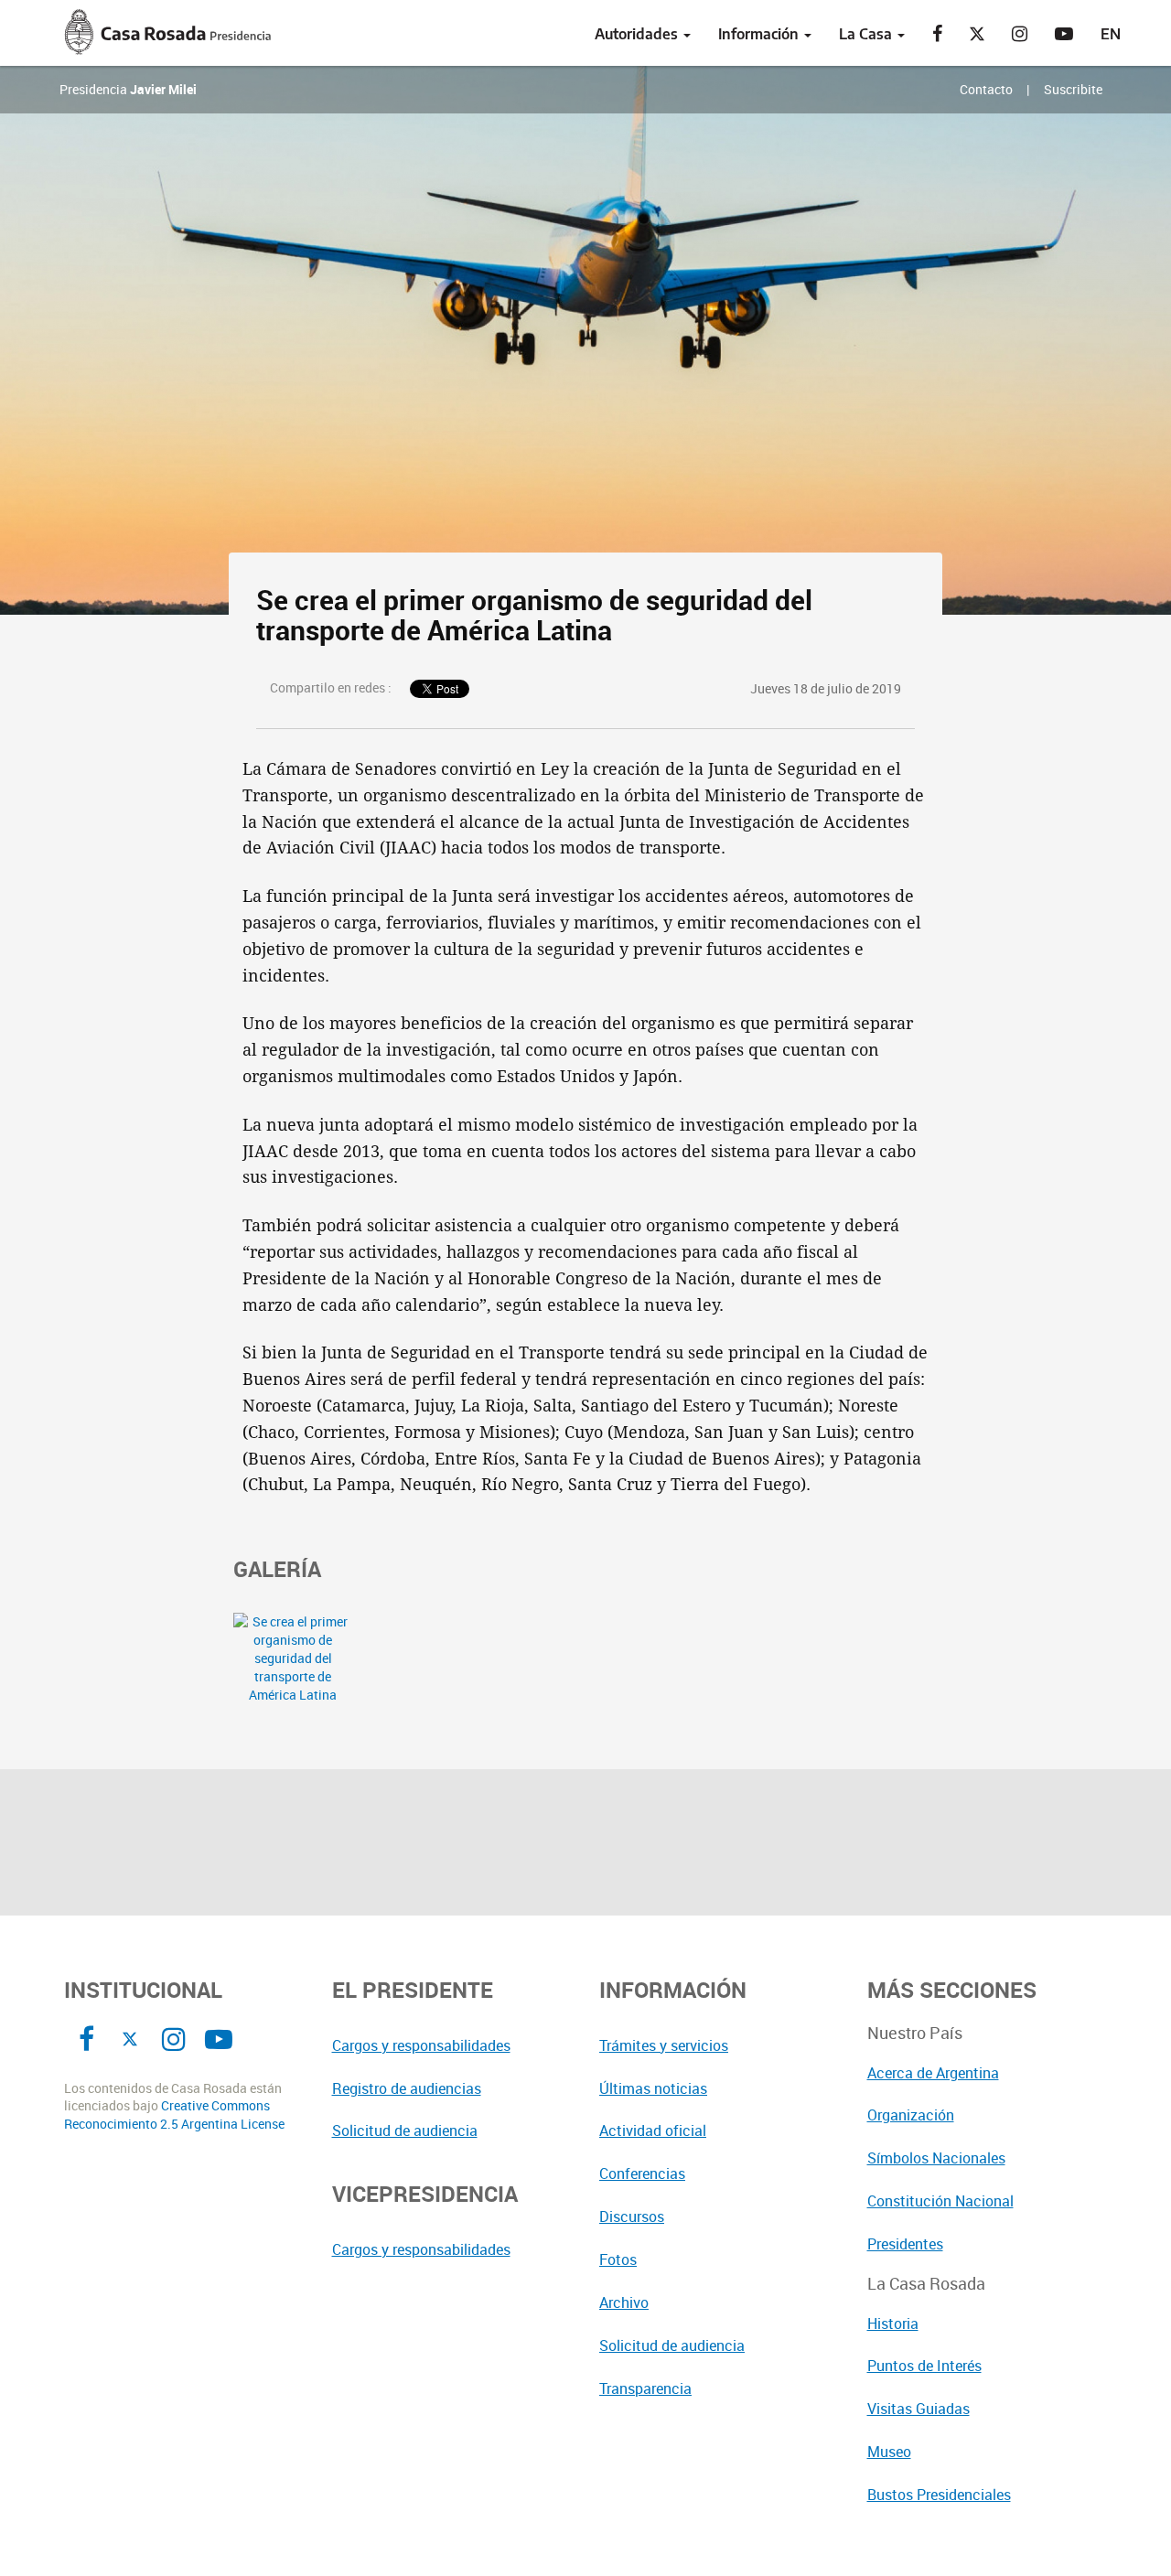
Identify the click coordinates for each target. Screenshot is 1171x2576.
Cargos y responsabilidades (421, 2045)
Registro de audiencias (407, 2088)
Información (760, 34)
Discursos (632, 2216)
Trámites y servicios (664, 2045)
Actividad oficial (653, 2131)
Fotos (618, 2259)
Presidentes (905, 2244)
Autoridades (638, 34)
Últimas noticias (653, 2088)
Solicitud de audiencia (405, 2131)
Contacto (986, 89)
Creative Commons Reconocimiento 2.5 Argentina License (174, 2114)
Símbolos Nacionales (936, 2158)
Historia (893, 2324)
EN (1111, 34)
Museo (889, 2452)
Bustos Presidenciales (939, 2495)
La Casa (867, 34)
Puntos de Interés (924, 2366)
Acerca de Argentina (933, 2073)
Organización (911, 2115)
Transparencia (645, 2388)
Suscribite (1073, 89)
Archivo (624, 2302)
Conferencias (642, 2173)
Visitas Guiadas (919, 2409)
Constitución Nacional (940, 2201)
